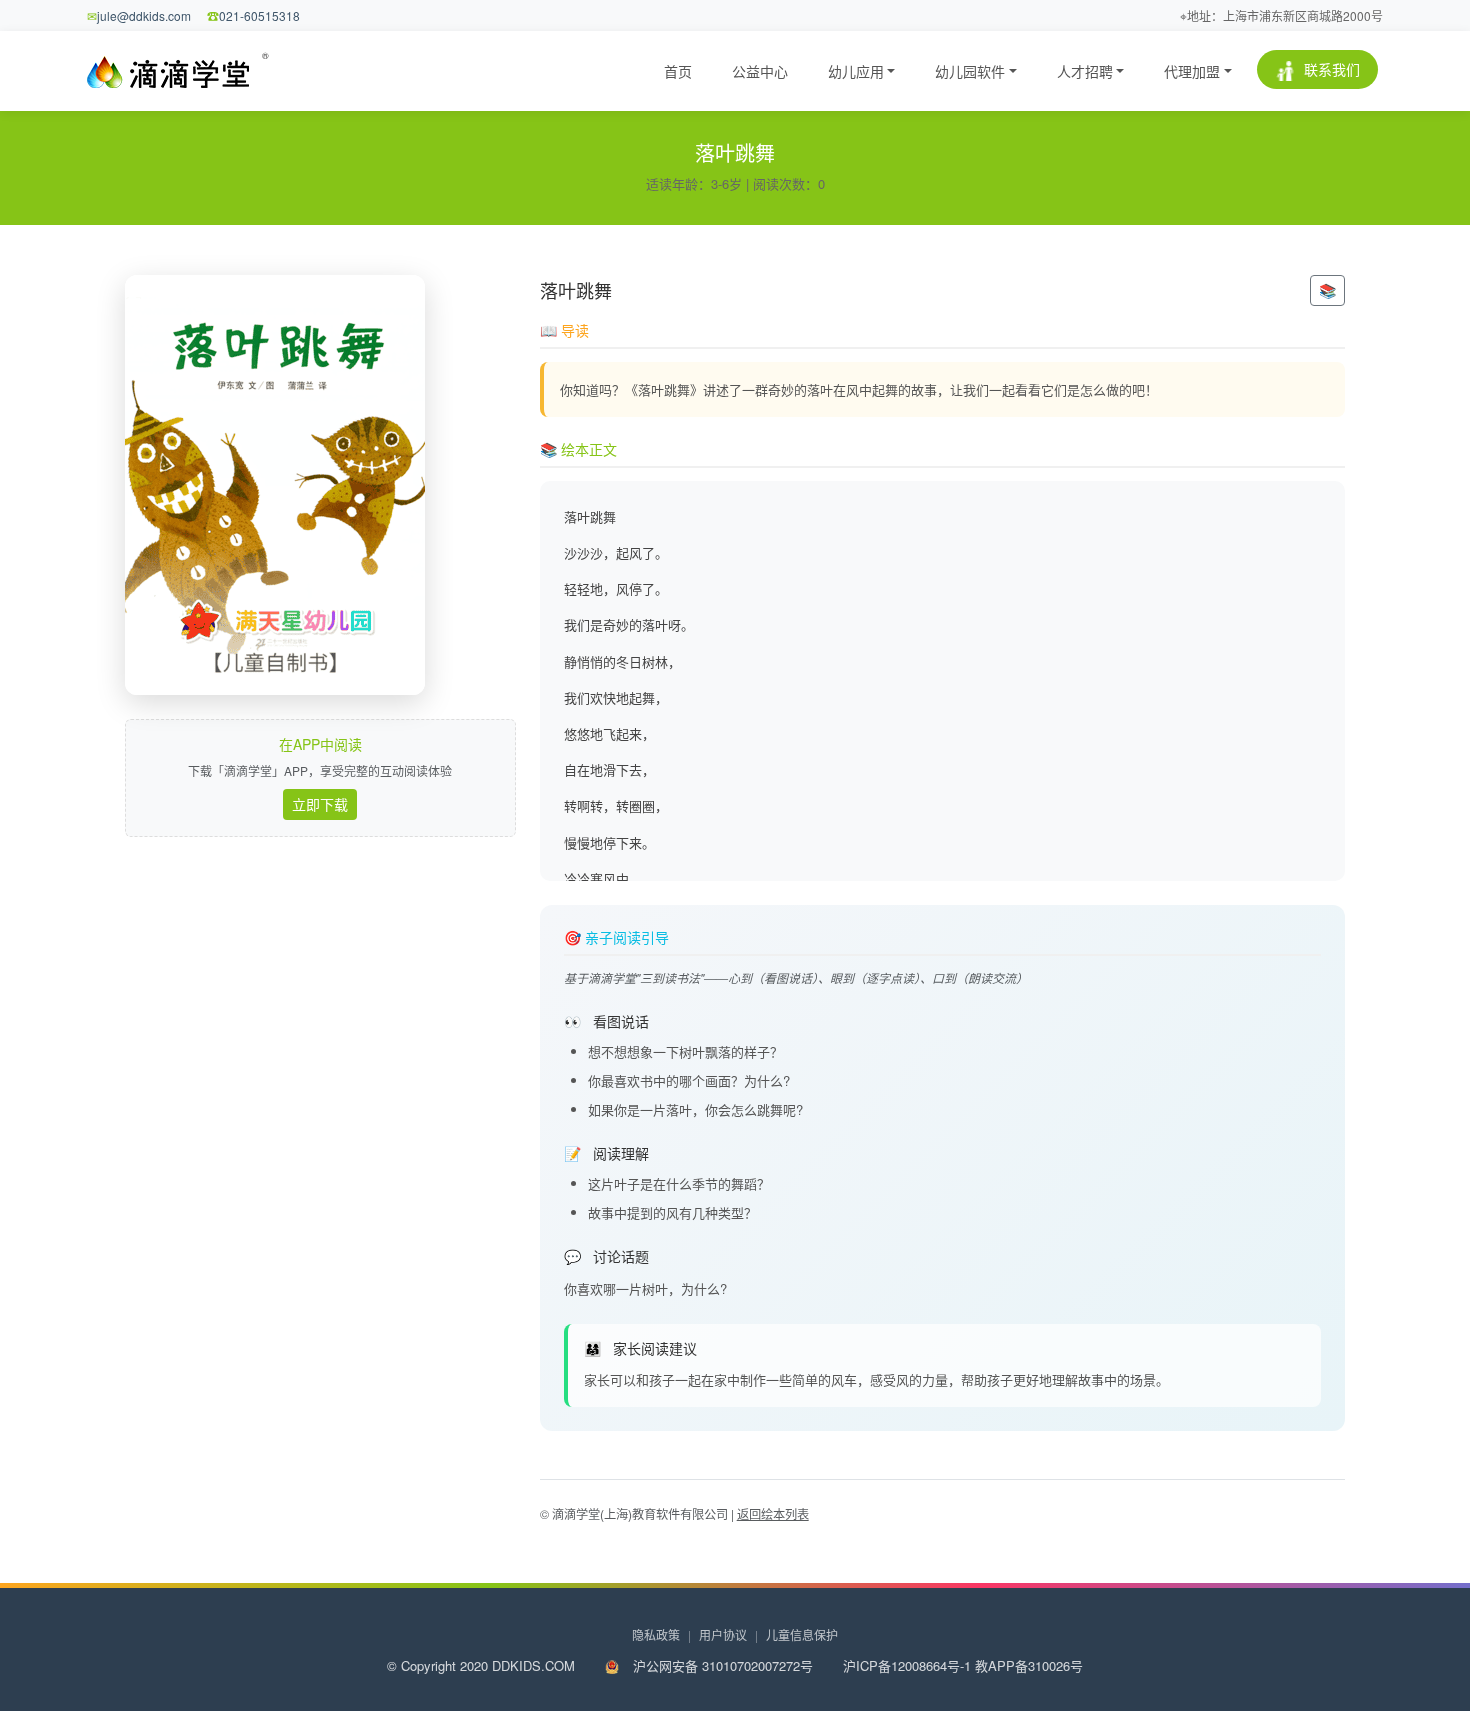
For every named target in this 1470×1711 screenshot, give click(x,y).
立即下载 (320, 804)
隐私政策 (661, 1634)
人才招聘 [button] (1085, 71)
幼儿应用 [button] (856, 71)
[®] (172, 71)
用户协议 (728, 1634)
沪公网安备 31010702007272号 (721, 1665)
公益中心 (760, 71)
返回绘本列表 (773, 1513)
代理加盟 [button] (1192, 71)
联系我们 (1330, 69)
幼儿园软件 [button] (970, 71)
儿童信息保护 (802, 1634)
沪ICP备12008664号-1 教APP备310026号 (963, 1665)
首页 (678, 71)
